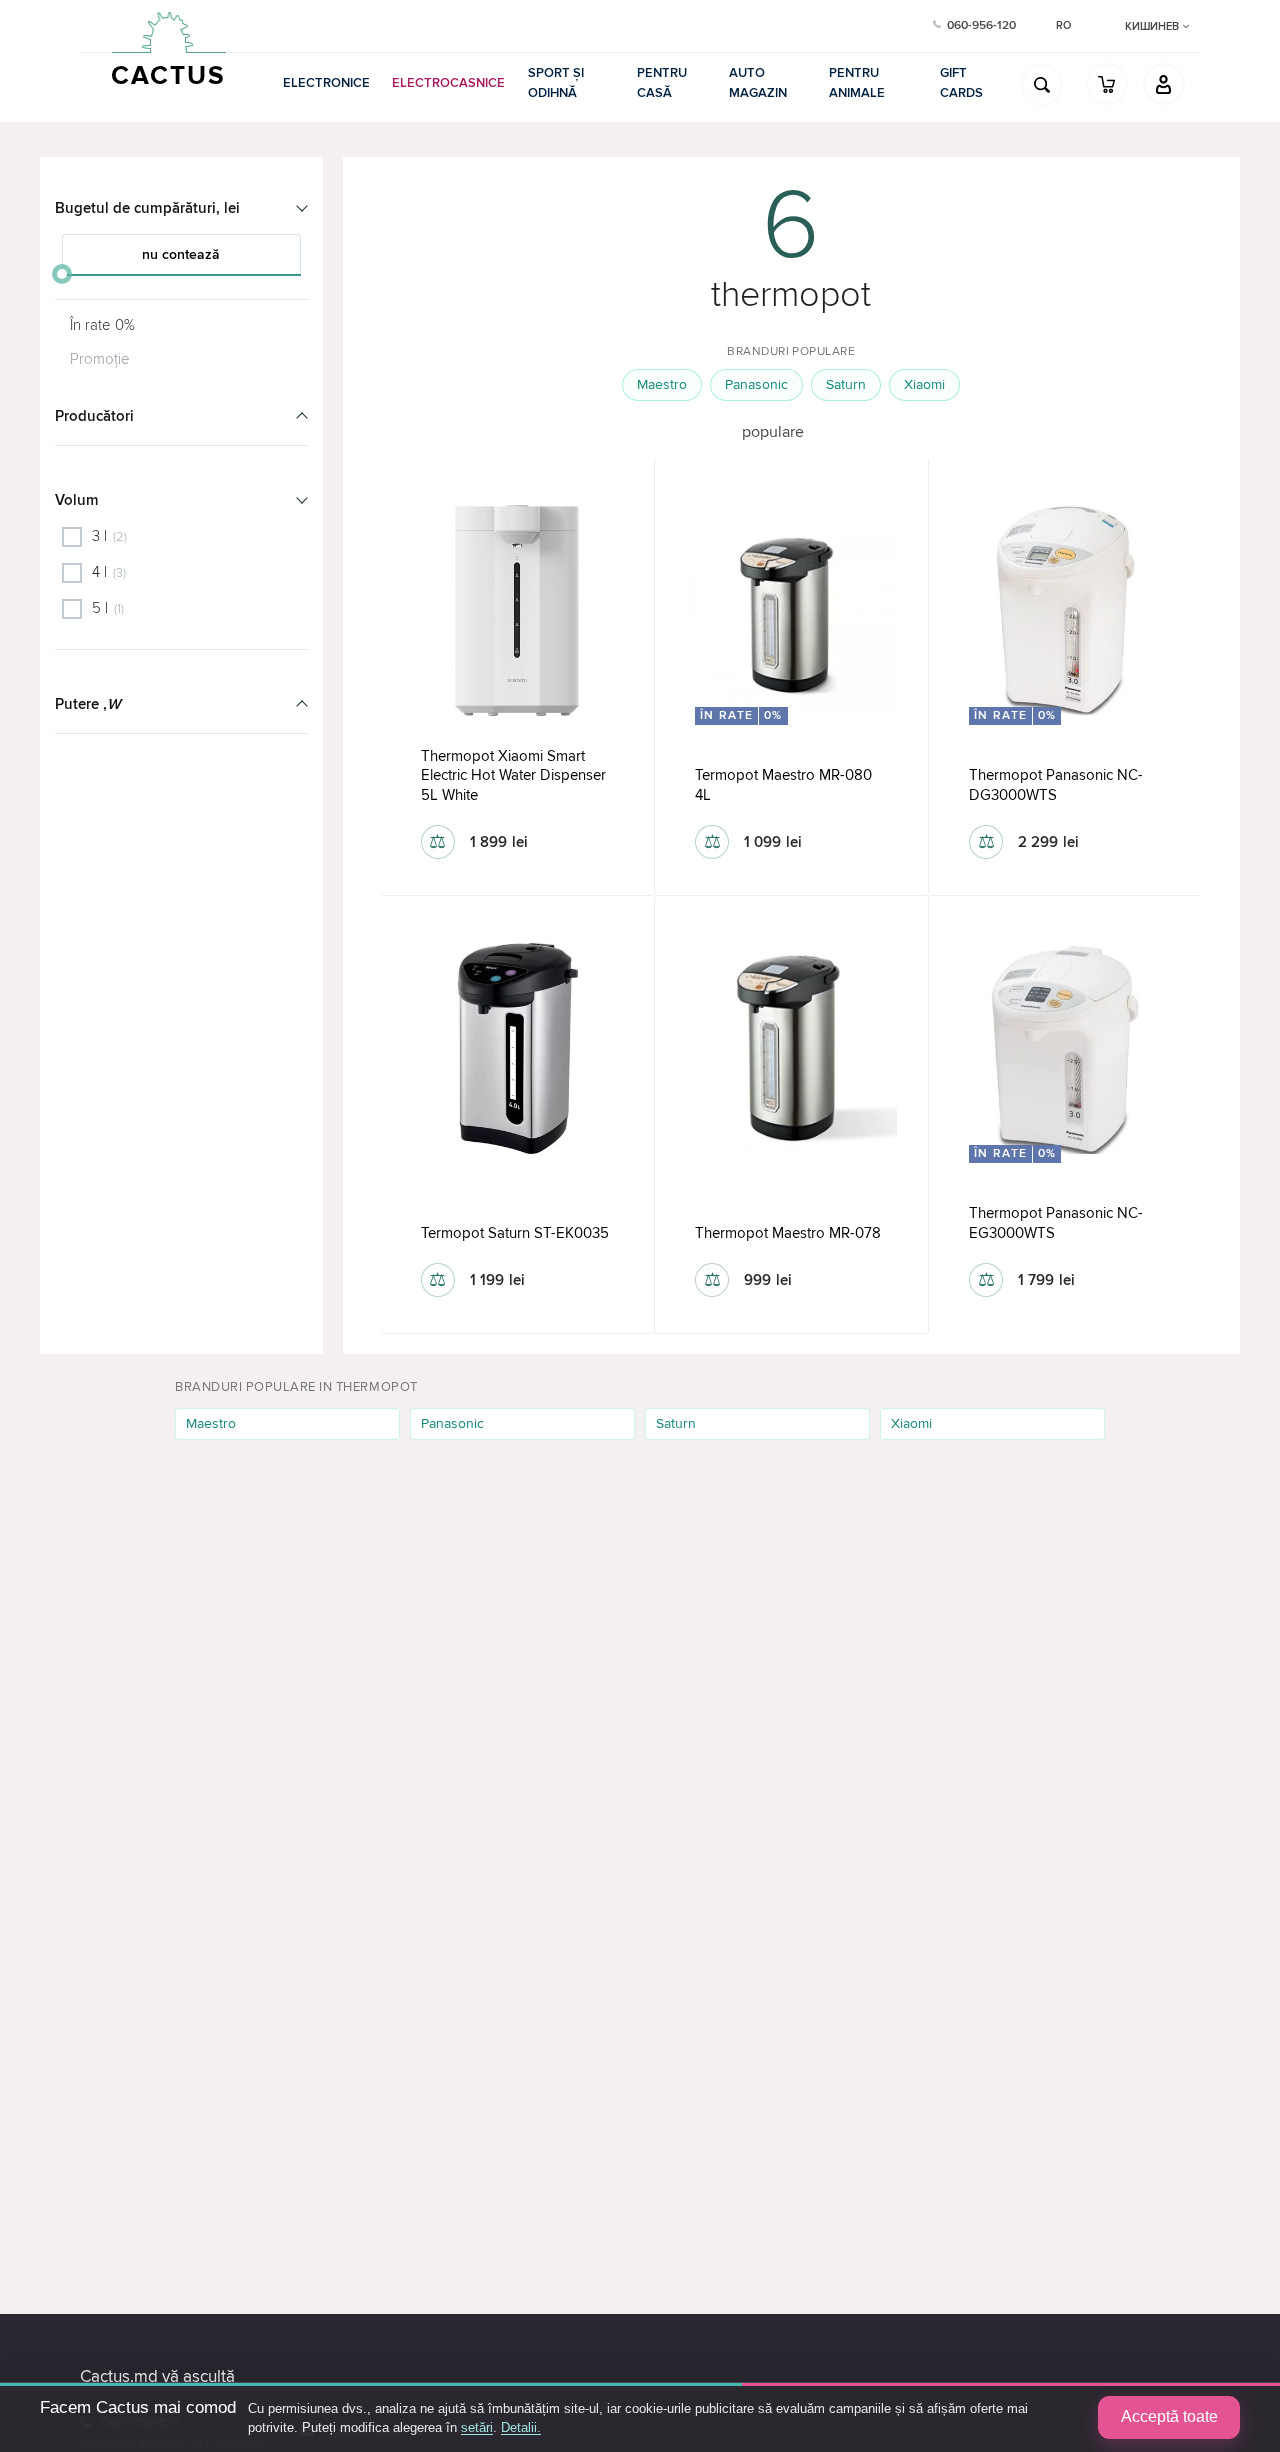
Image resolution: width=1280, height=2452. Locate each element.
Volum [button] (77, 500)
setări (477, 2427)
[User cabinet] (1164, 84)
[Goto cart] (1107, 84)
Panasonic (756, 384)
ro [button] (1063, 25)
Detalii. (521, 2427)
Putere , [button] (88, 704)
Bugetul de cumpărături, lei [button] (147, 208)
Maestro (662, 384)
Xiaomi (924, 384)
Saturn (846, 384)
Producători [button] (94, 416)
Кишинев (1153, 26)
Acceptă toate (1169, 2416)
